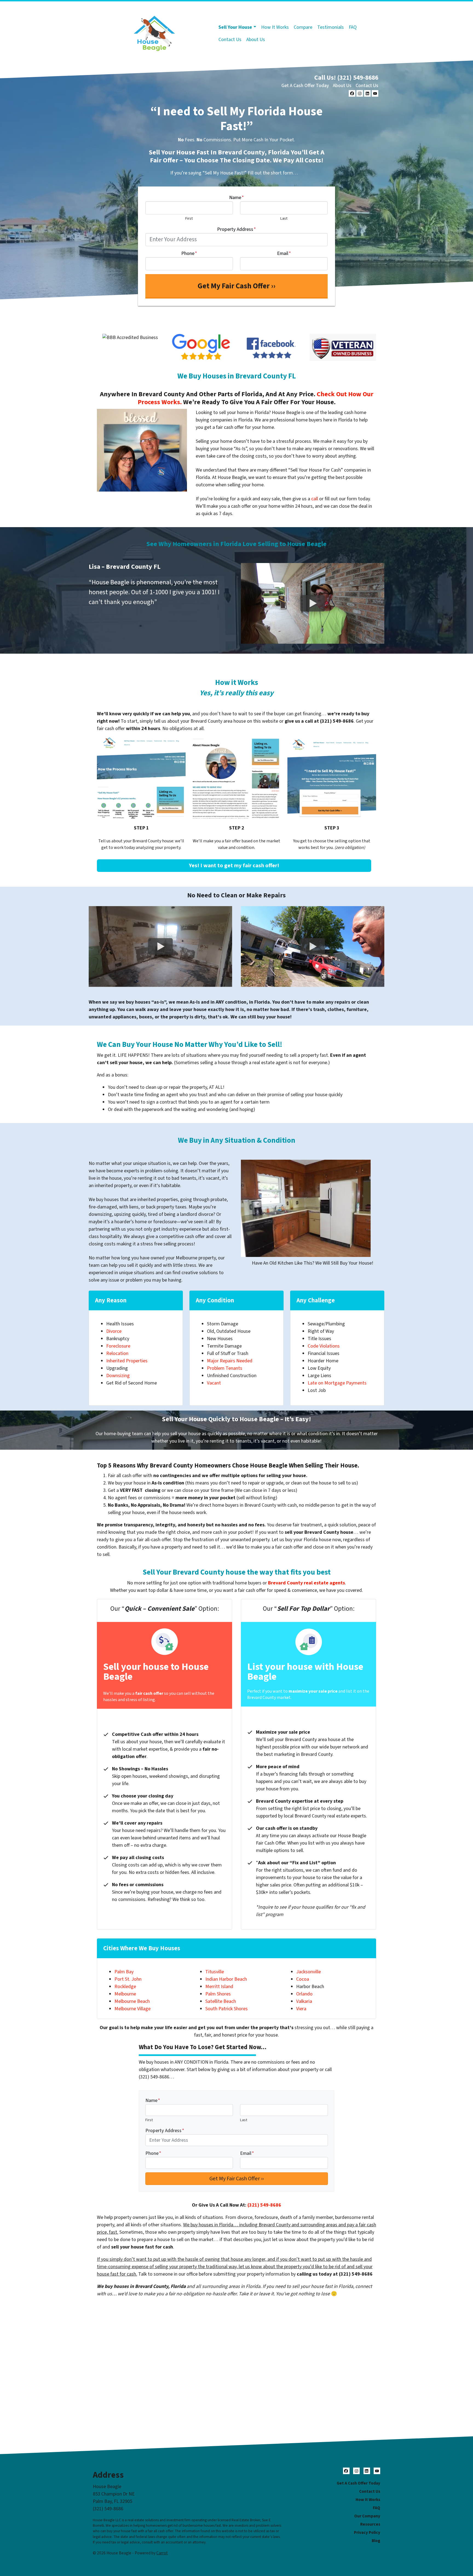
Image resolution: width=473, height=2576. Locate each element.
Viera (301, 2009)
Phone (189, 253)
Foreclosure (118, 1346)
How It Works (275, 27)
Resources (370, 2524)
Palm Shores (218, 1994)
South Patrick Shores (227, 2009)
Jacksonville (308, 1972)
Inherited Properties (127, 1361)
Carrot (162, 2553)
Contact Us (230, 40)
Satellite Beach (221, 2001)
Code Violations (324, 1346)
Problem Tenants (225, 1368)
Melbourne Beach (132, 2001)
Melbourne (125, 1994)
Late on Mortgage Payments (337, 1383)
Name (236, 198)
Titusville (215, 1972)
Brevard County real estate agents (306, 1583)
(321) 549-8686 (264, 2205)
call (315, 499)
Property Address (236, 229)
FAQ (353, 27)
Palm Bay (124, 1972)
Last (284, 218)
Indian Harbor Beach (226, 1979)
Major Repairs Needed (230, 1361)
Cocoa (303, 1979)
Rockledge (125, 1987)
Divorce (114, 1331)
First (189, 218)
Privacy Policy (367, 2532)
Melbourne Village (132, 2009)
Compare (303, 27)
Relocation (117, 1353)
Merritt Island (219, 1987)
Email (284, 253)
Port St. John (128, 1979)
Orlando (304, 1994)
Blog (376, 2541)
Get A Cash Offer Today (305, 86)
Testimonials (331, 27)
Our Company (367, 2516)
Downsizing (118, 1376)
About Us (256, 40)
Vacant (214, 1383)
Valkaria (304, 2001)
